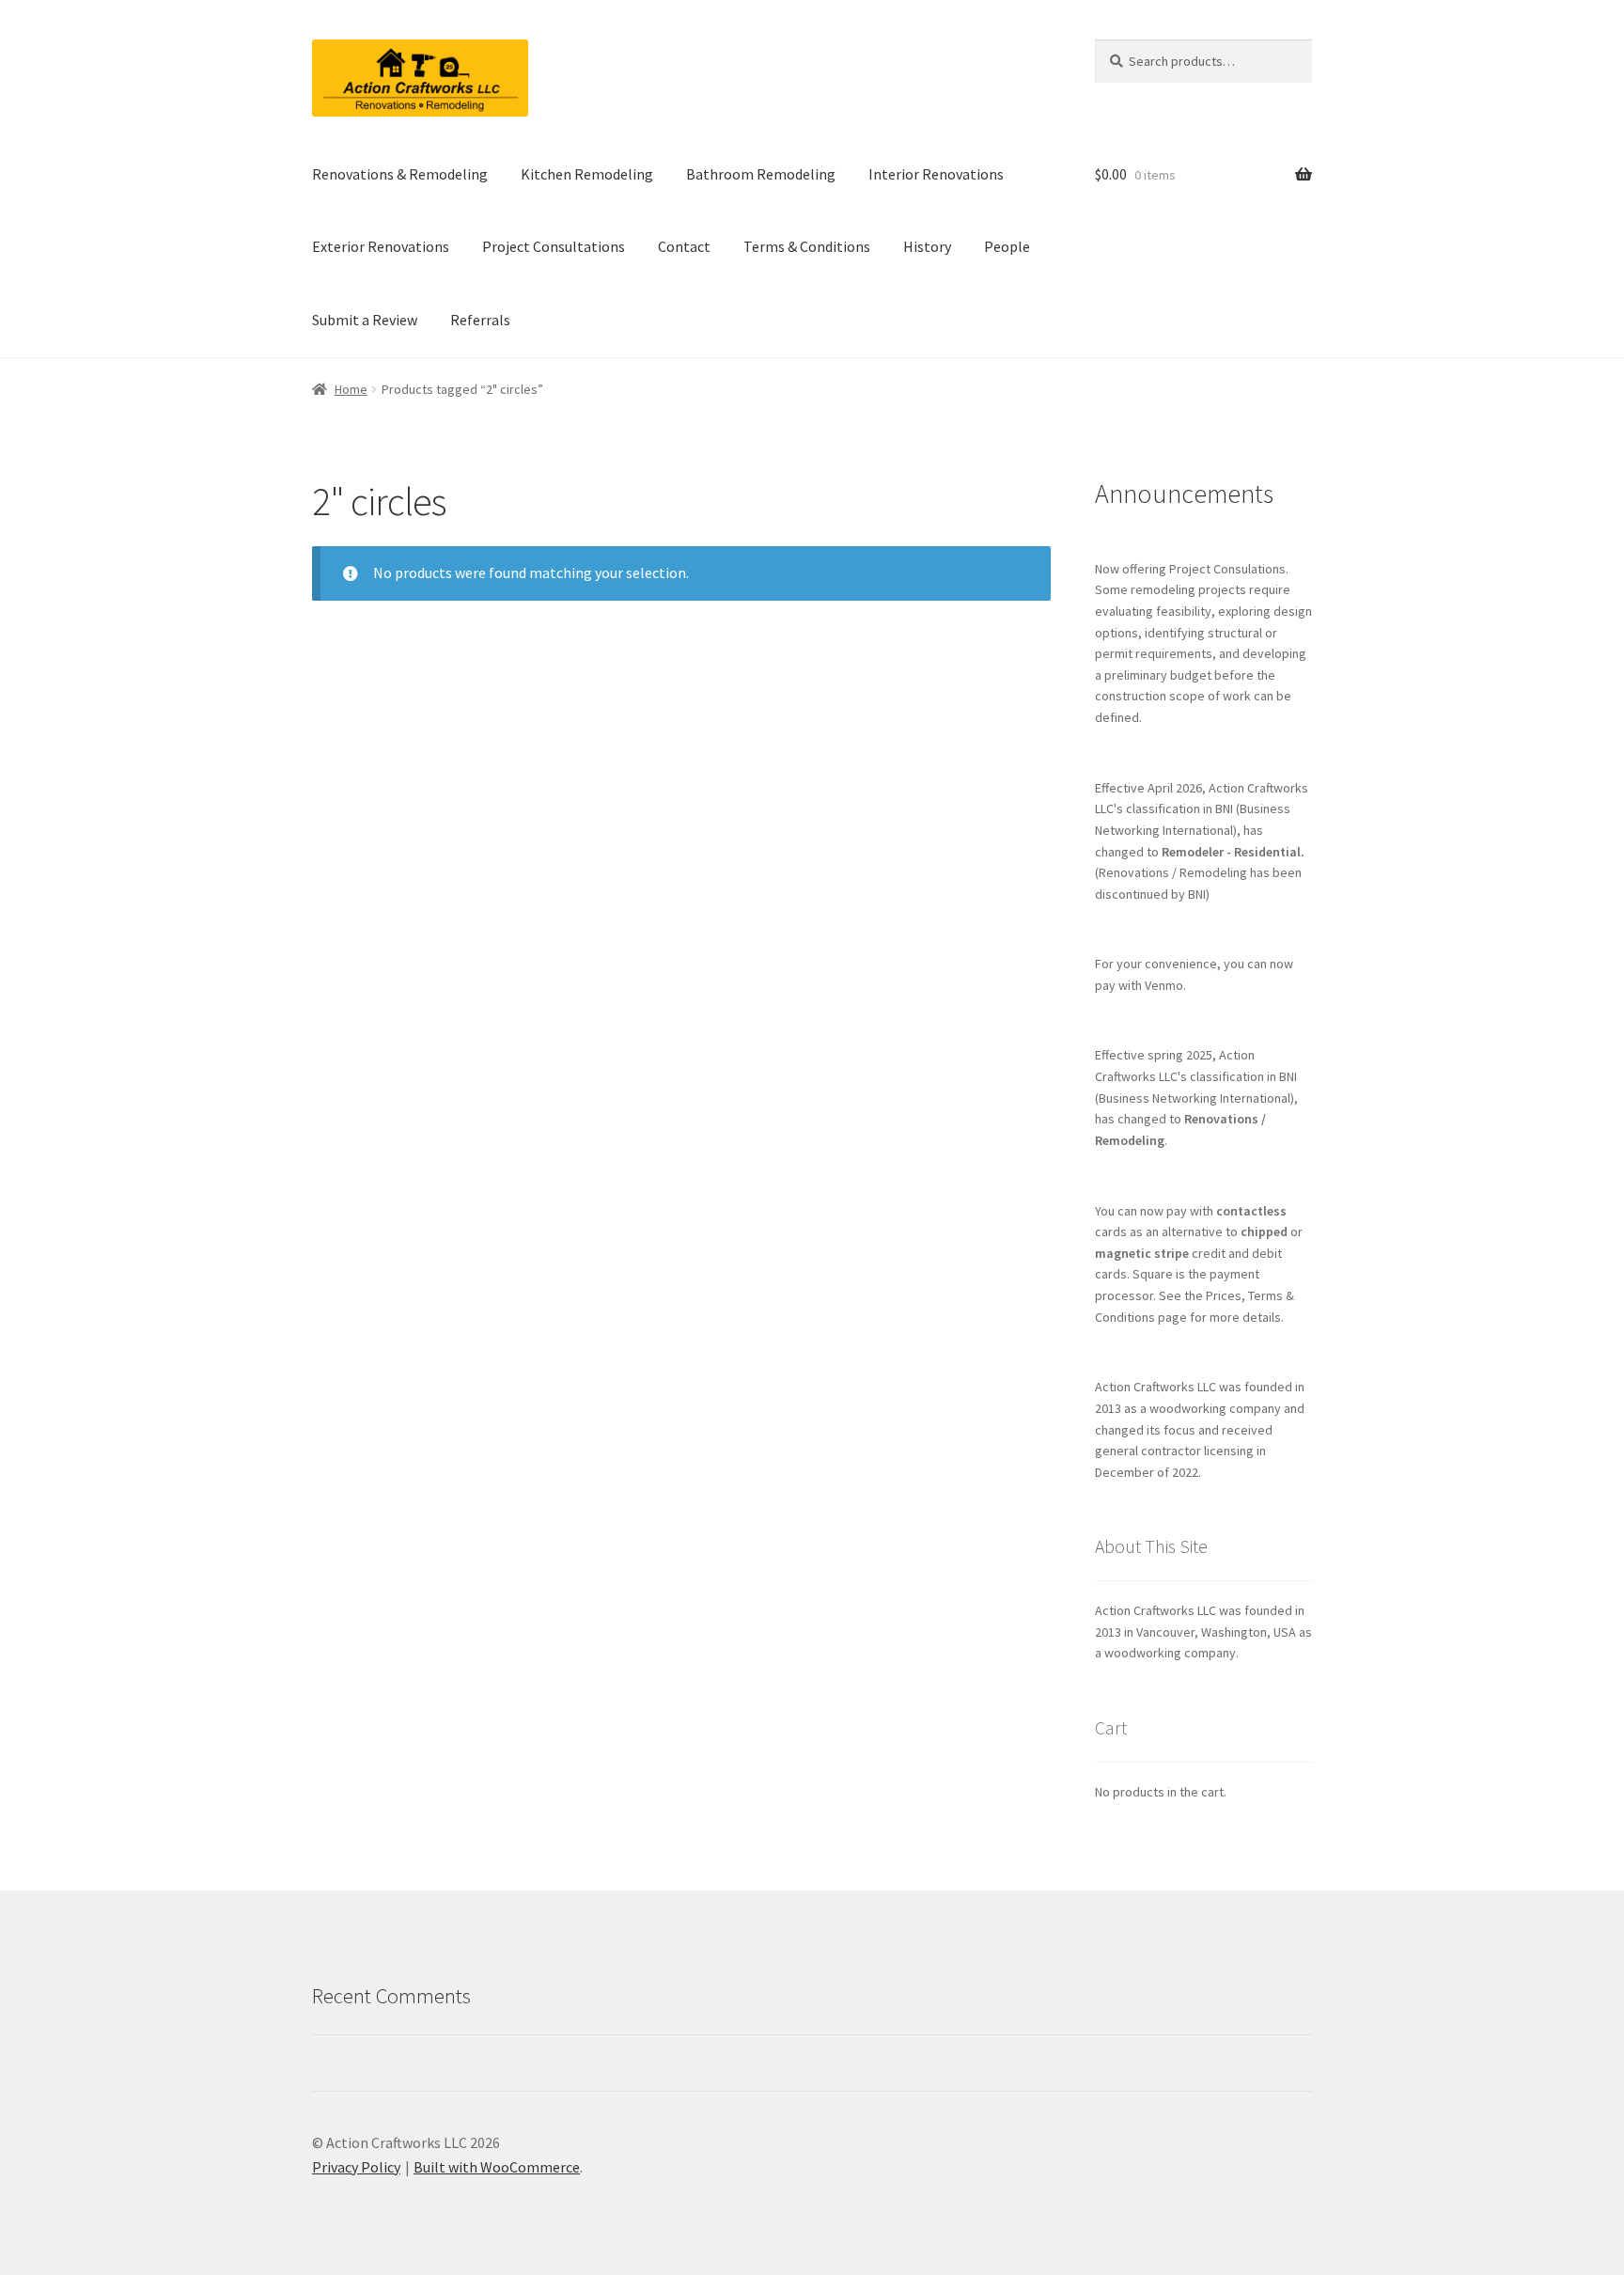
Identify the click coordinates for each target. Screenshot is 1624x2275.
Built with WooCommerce (497, 2167)
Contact (684, 246)
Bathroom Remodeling (761, 174)
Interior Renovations (936, 174)
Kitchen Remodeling (587, 174)
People (1007, 246)
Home (351, 389)
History (927, 246)
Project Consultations (554, 246)
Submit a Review (365, 320)
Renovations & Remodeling (400, 174)
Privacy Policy (356, 2167)
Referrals (480, 320)
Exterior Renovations (381, 246)
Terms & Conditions (807, 246)
